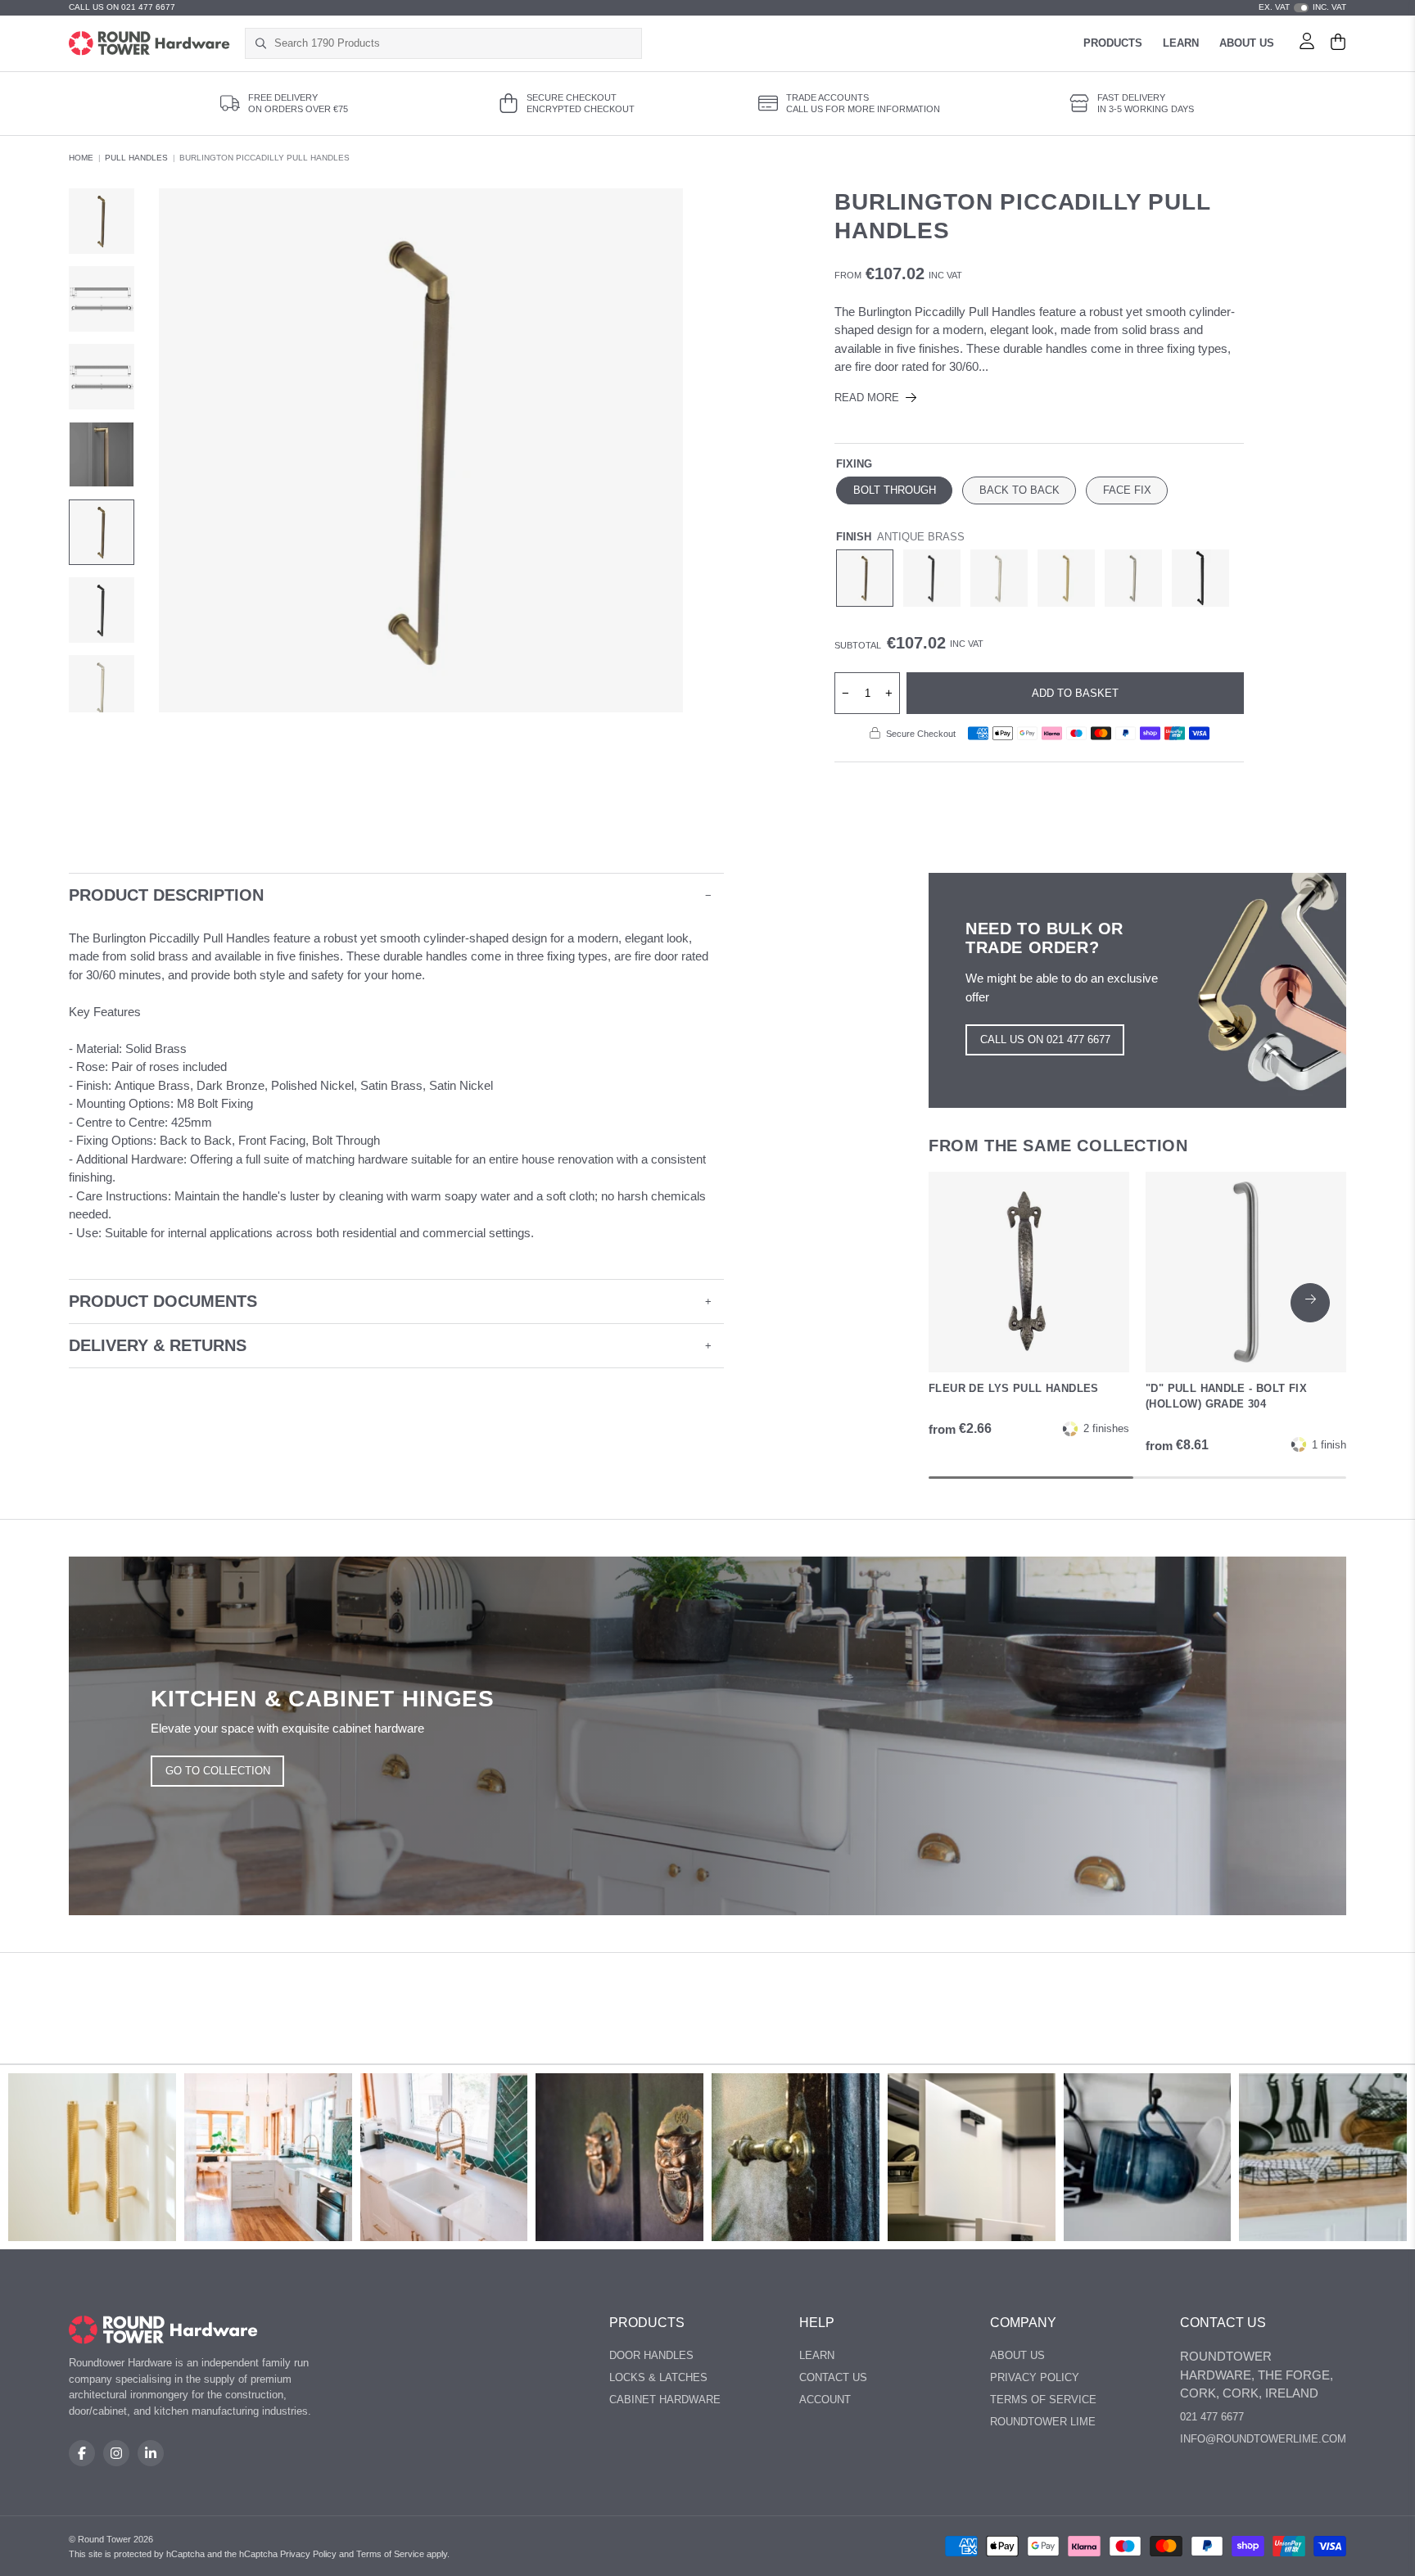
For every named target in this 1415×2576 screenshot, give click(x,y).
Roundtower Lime (1043, 2422)
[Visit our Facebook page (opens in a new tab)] (82, 2453)
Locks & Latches (658, 2377)
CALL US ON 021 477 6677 (122, 7)
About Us (1247, 43)
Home (81, 158)
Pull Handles (136, 158)
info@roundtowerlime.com (1263, 2439)
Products (1113, 43)
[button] (1310, 1303)
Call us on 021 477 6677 (1045, 1039)
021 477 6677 (1212, 2417)
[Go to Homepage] (149, 43)
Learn (1181, 43)
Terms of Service (1043, 2400)
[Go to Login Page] (1307, 43)
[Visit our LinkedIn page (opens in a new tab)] (151, 2453)
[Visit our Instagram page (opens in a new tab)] (116, 2453)
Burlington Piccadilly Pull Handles (264, 158)
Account (825, 2400)
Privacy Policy (1035, 2377)
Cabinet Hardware (665, 2400)
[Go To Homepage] (163, 2330)
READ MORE (867, 398)
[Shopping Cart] (1338, 43)
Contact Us (833, 2377)
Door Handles (651, 2355)
